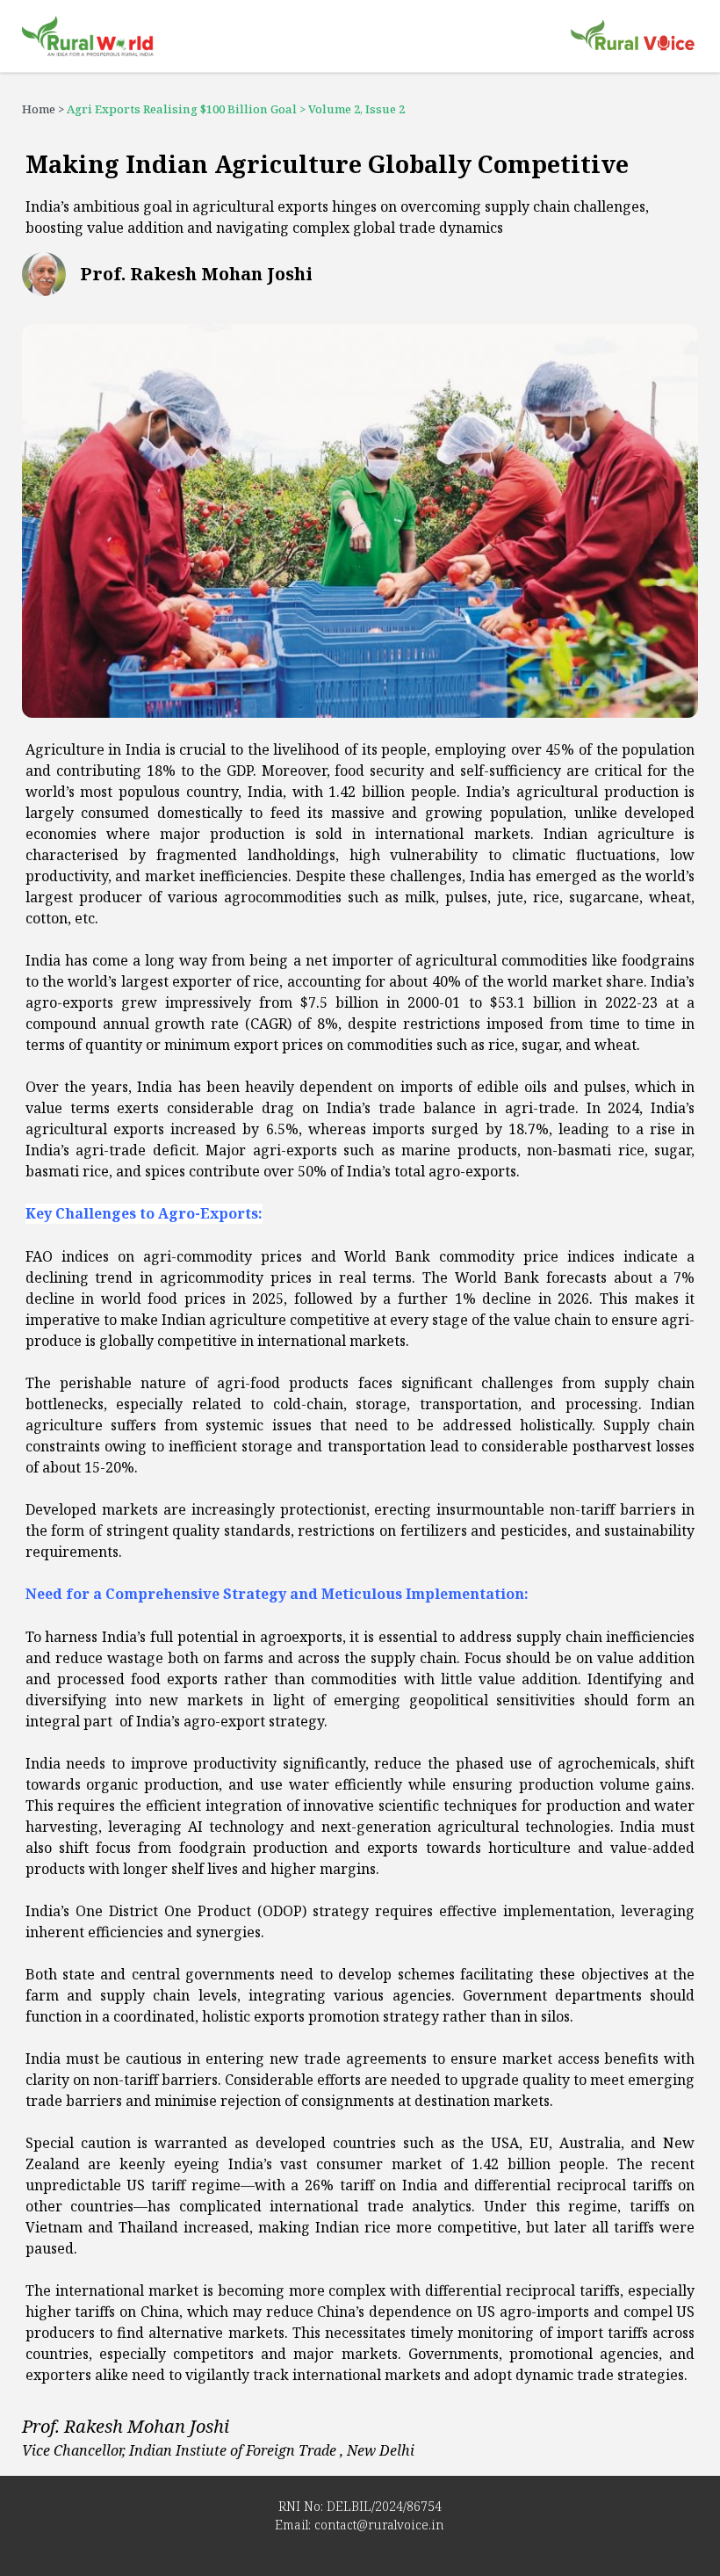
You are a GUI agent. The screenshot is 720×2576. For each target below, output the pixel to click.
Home (39, 109)
